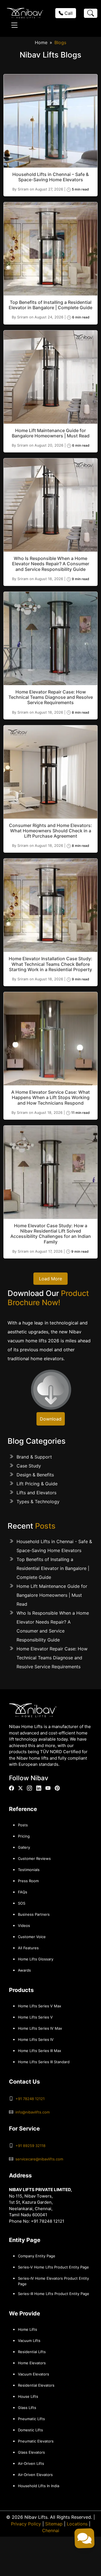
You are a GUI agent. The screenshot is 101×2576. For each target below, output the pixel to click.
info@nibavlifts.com (33, 2112)
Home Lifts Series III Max (40, 2051)
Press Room (28, 1881)
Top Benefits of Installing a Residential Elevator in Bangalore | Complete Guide (53, 1568)
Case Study (29, 1466)
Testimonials (29, 1870)
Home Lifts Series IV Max (40, 2028)
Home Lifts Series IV (36, 2039)
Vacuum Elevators (34, 2374)
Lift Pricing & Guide (37, 1484)
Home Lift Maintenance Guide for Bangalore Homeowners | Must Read (52, 1595)
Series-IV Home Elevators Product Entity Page (53, 2281)
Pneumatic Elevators (36, 2441)
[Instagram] (29, 1788)
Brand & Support (34, 1457)
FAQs (23, 1892)
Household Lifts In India (39, 2486)
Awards (24, 1970)
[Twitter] (20, 1788)
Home (41, 42)
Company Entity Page (37, 2256)
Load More (50, 1279)
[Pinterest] (57, 1788)
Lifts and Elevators (36, 1493)
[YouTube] (48, 1788)
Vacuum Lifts (29, 2341)
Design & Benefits (35, 1475)
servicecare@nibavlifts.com (39, 2159)
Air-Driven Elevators (35, 2475)
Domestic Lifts (30, 2430)
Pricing (24, 1836)
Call (68, 13)
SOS (22, 1903)
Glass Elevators (31, 2452)
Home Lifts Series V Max (40, 2006)
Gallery (24, 1847)
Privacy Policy (26, 2524)
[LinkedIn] (39, 1788)
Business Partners (34, 1914)
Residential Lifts (32, 2352)
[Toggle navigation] (14, 25)
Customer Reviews (34, 1858)
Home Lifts (27, 2329)
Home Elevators (32, 2363)
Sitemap (54, 2524)
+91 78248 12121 (30, 2099)
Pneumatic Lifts (31, 2419)
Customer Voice (32, 1937)
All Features (28, 1948)
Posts (23, 1825)
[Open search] (91, 13)
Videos (24, 1926)
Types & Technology (38, 1502)
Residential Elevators (36, 2385)
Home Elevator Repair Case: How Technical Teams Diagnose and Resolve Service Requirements (52, 1658)
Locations (77, 2524)
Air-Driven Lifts (31, 2463)
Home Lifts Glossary (36, 1959)
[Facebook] (12, 1788)
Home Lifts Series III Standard (44, 2062)
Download (51, 1419)
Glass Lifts (27, 2408)
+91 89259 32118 (30, 2146)
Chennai (51, 2530)
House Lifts (28, 2396)
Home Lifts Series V (35, 2017)
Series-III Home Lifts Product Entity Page (54, 2294)
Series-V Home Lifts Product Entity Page (53, 2267)
